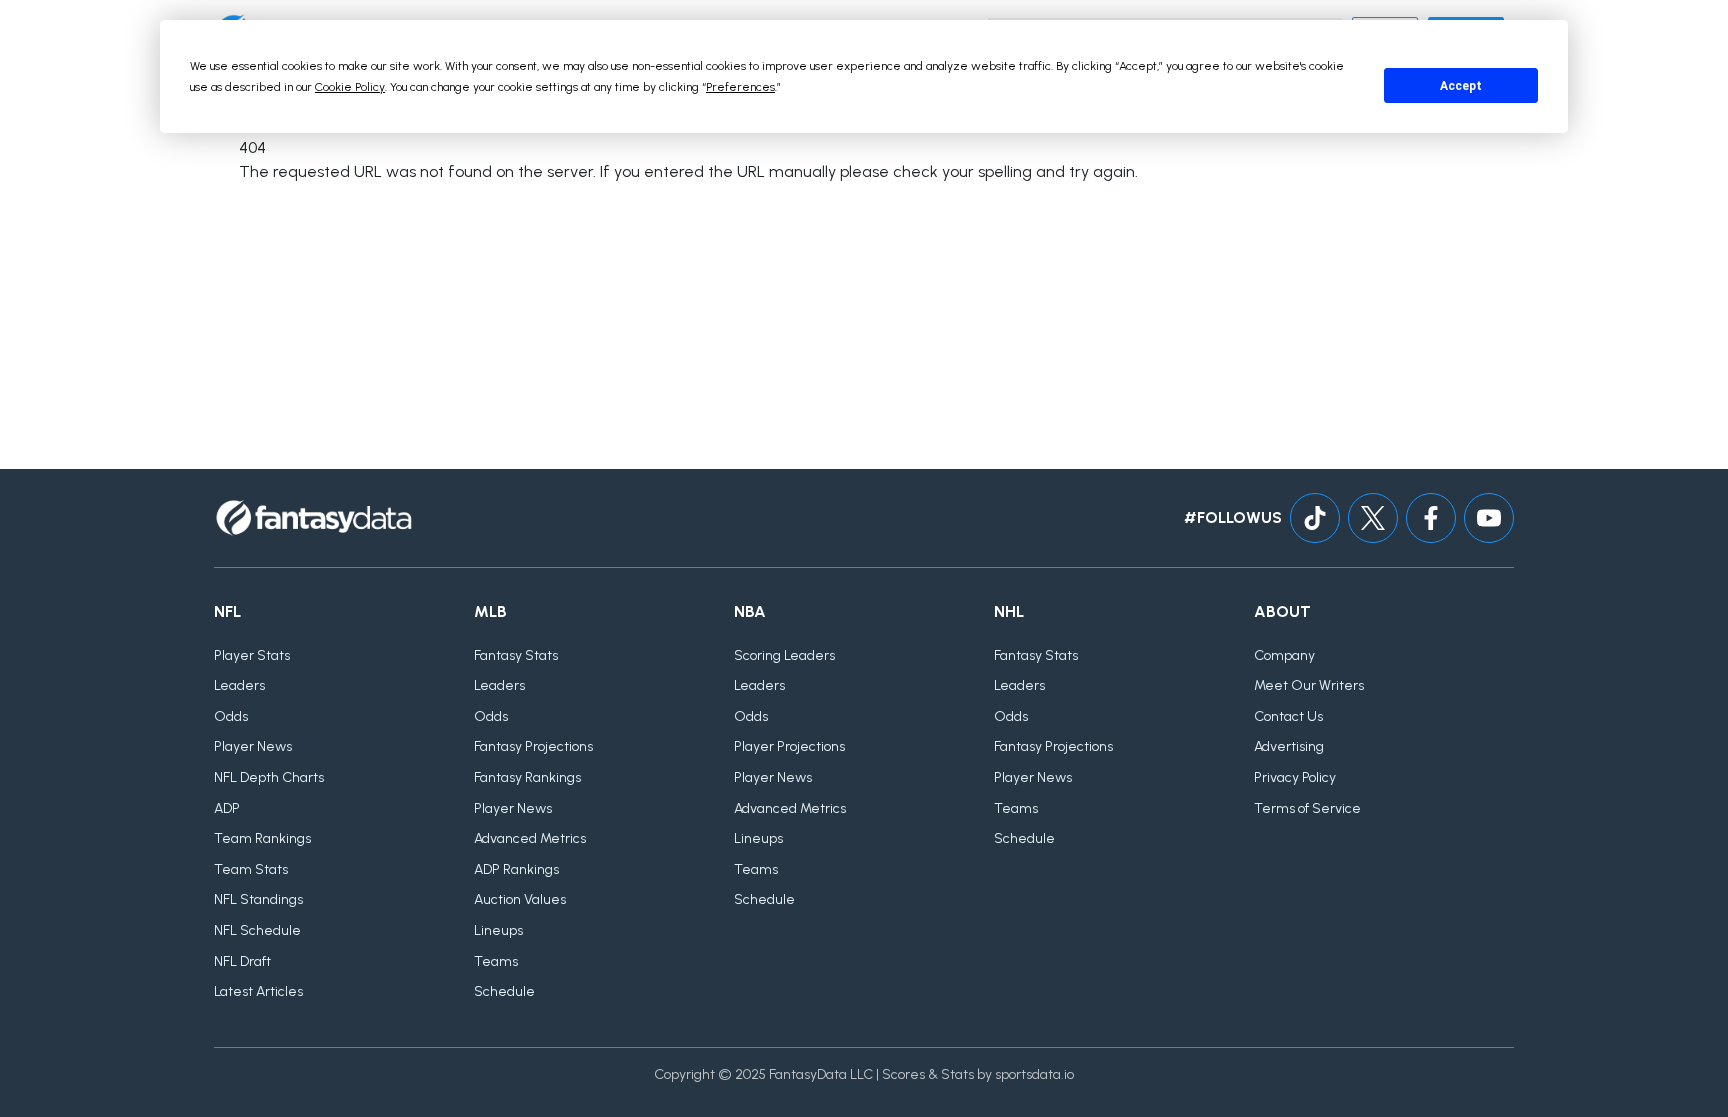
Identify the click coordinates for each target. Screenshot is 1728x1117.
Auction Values (520, 899)
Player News (253, 746)
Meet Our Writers (1309, 685)
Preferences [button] (740, 87)
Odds (231, 716)
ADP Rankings (516, 869)
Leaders (239, 685)
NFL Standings (258, 899)
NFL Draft (242, 961)
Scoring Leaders (784, 655)
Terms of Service (1307, 808)
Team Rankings (262, 838)
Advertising (1289, 746)
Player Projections (789, 746)
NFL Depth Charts (269, 777)
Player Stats (252, 655)
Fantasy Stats (516, 655)
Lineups (498, 930)
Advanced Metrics (530, 838)
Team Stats (251, 869)
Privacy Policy (1295, 777)
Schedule (504, 991)
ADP (227, 808)
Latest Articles (258, 991)
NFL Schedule (257, 930)
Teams (496, 961)
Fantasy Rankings (527, 777)
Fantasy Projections (533, 746)
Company (1284, 655)
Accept (1461, 86)
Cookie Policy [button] (350, 87)
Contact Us (1288, 716)
